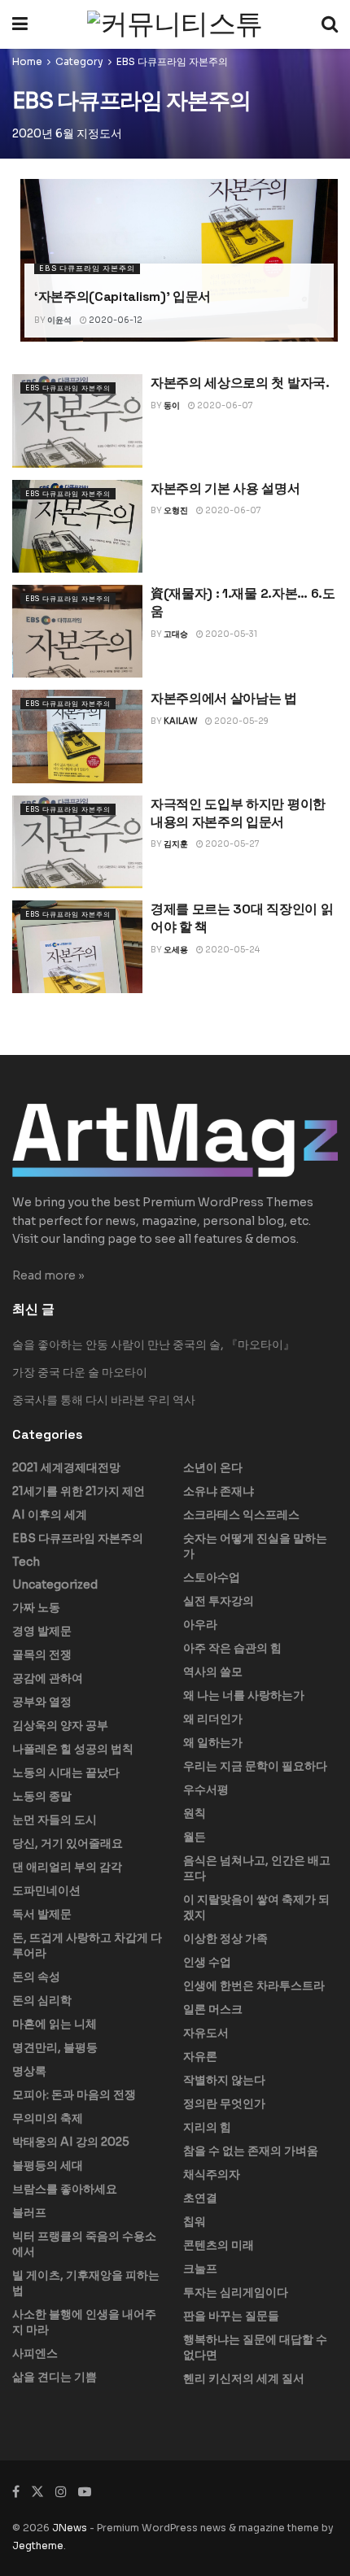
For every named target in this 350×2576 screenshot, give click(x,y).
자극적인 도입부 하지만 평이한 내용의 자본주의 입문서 (238, 813)
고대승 (176, 634)
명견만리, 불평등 (55, 2047)
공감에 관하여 (48, 1678)
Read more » (48, 1275)
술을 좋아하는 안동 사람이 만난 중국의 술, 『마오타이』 (153, 1345)
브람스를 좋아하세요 (65, 2189)
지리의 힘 (207, 2127)
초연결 (200, 2198)
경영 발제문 (42, 1631)
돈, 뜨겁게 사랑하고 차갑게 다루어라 (87, 1945)
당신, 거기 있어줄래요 (68, 1843)
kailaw (180, 721)
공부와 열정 (42, 1702)
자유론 (200, 2056)
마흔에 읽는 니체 (55, 2024)
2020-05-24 (232, 950)
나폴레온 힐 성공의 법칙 (73, 1749)
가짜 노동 (36, 1607)
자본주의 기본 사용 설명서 (225, 488)
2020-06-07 (224, 405)
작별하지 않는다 (224, 2080)
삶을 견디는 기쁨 (55, 2377)
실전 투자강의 (219, 1601)
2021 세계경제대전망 (66, 1467)
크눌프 (200, 2269)
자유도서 (206, 2033)
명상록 (29, 2071)
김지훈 (176, 844)
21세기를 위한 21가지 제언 (79, 1491)
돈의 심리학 (42, 2000)
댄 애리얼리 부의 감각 (67, 1867)
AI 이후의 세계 (50, 1515)
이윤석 (59, 320)
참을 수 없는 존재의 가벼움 (251, 2151)
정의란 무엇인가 (224, 2103)
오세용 (176, 950)
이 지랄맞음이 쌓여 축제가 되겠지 (256, 1907)
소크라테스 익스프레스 (241, 1515)
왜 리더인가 (213, 1719)
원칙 (195, 1813)
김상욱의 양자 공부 (60, 1725)
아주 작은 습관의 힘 (232, 1648)
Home (27, 61)
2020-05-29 (241, 721)
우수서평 (206, 1789)
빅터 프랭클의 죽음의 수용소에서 (84, 2244)
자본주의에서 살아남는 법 (224, 698)
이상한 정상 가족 (225, 1938)
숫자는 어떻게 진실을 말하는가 (255, 1546)
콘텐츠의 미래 (219, 2245)
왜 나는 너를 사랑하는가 (244, 1695)
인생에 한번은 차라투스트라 (254, 1985)
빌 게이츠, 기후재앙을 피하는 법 (86, 2283)
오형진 (176, 510)
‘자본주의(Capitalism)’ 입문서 (122, 296)
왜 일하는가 (213, 1742)
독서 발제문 (42, 1914)
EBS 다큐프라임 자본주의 (172, 61)
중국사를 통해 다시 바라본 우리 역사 (104, 1400)
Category (79, 61)
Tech (26, 1562)
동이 (172, 405)
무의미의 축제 (48, 2118)
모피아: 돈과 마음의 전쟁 (74, 2094)
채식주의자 (212, 2174)
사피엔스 (35, 2353)
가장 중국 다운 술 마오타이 (80, 1372)
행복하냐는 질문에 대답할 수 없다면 (255, 2347)
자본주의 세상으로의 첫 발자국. (240, 383)
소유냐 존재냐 (219, 1491)
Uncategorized (55, 1584)
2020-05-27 (232, 844)
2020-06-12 (115, 320)
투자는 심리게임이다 (236, 2292)
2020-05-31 (230, 634)
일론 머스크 (213, 2009)
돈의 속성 (36, 1977)
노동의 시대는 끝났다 (66, 1772)
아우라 (200, 1624)
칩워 (195, 2221)
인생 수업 (207, 1962)
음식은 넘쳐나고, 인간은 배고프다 (257, 1868)
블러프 (29, 2212)
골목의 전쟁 (42, 1654)
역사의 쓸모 (213, 1672)
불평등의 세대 (48, 2165)
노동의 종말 (42, 1796)
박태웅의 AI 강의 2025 (71, 2142)
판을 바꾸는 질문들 (231, 2316)
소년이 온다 (213, 1467)
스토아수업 (212, 1577)
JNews (70, 2528)
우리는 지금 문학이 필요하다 (255, 1766)
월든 (195, 1837)
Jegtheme (38, 2545)
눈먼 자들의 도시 (55, 1820)
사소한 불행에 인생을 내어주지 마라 (84, 2322)
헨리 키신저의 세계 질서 (244, 2378)
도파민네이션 (46, 1890)
